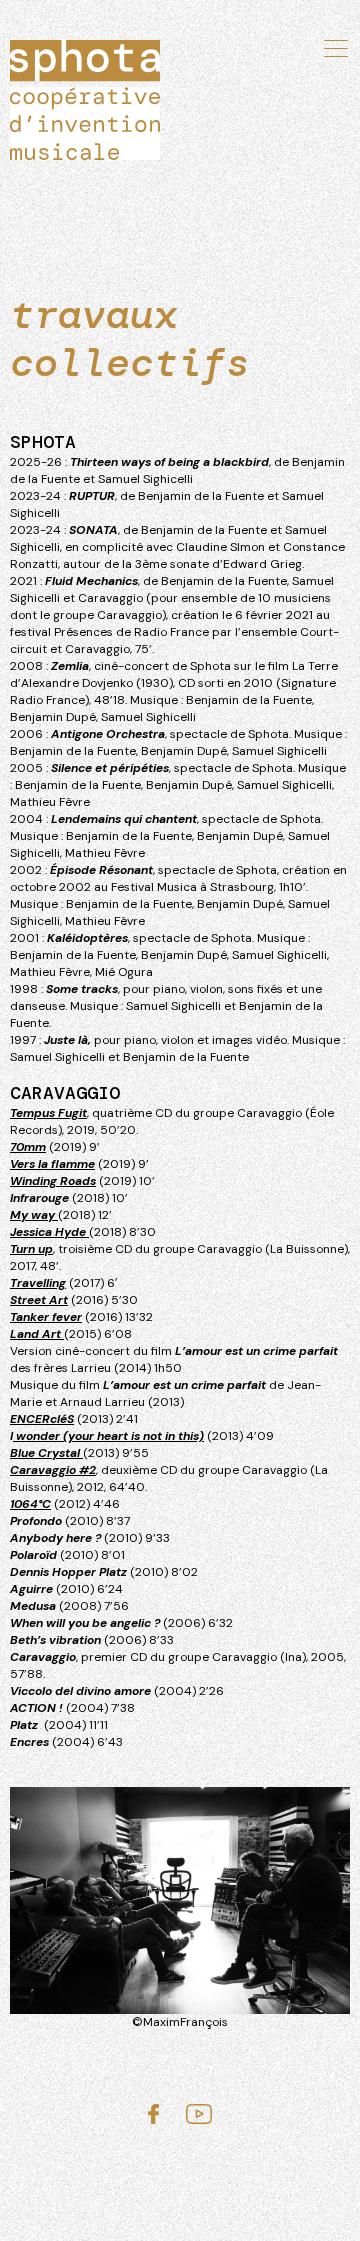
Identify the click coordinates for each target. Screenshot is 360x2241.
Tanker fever (46, 1317)
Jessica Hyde (49, 1232)
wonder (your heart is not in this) (108, 1436)
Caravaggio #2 (53, 1470)
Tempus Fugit (48, 1113)
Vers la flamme (52, 1164)
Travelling (38, 1283)
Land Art (37, 1334)
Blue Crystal (46, 1453)
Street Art (39, 1300)
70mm (28, 1147)
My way (34, 1215)
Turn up (31, 1249)
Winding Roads (53, 1181)
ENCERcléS (42, 1419)
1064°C (30, 1504)
